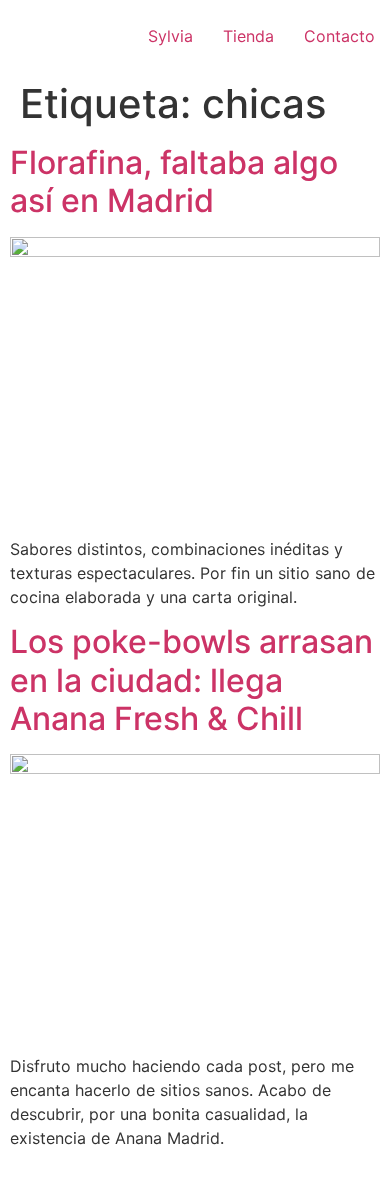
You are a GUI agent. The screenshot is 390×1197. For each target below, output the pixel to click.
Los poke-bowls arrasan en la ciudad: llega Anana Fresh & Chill (191, 680)
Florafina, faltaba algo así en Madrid (174, 181)
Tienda (248, 36)
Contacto (339, 36)
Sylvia (170, 36)
